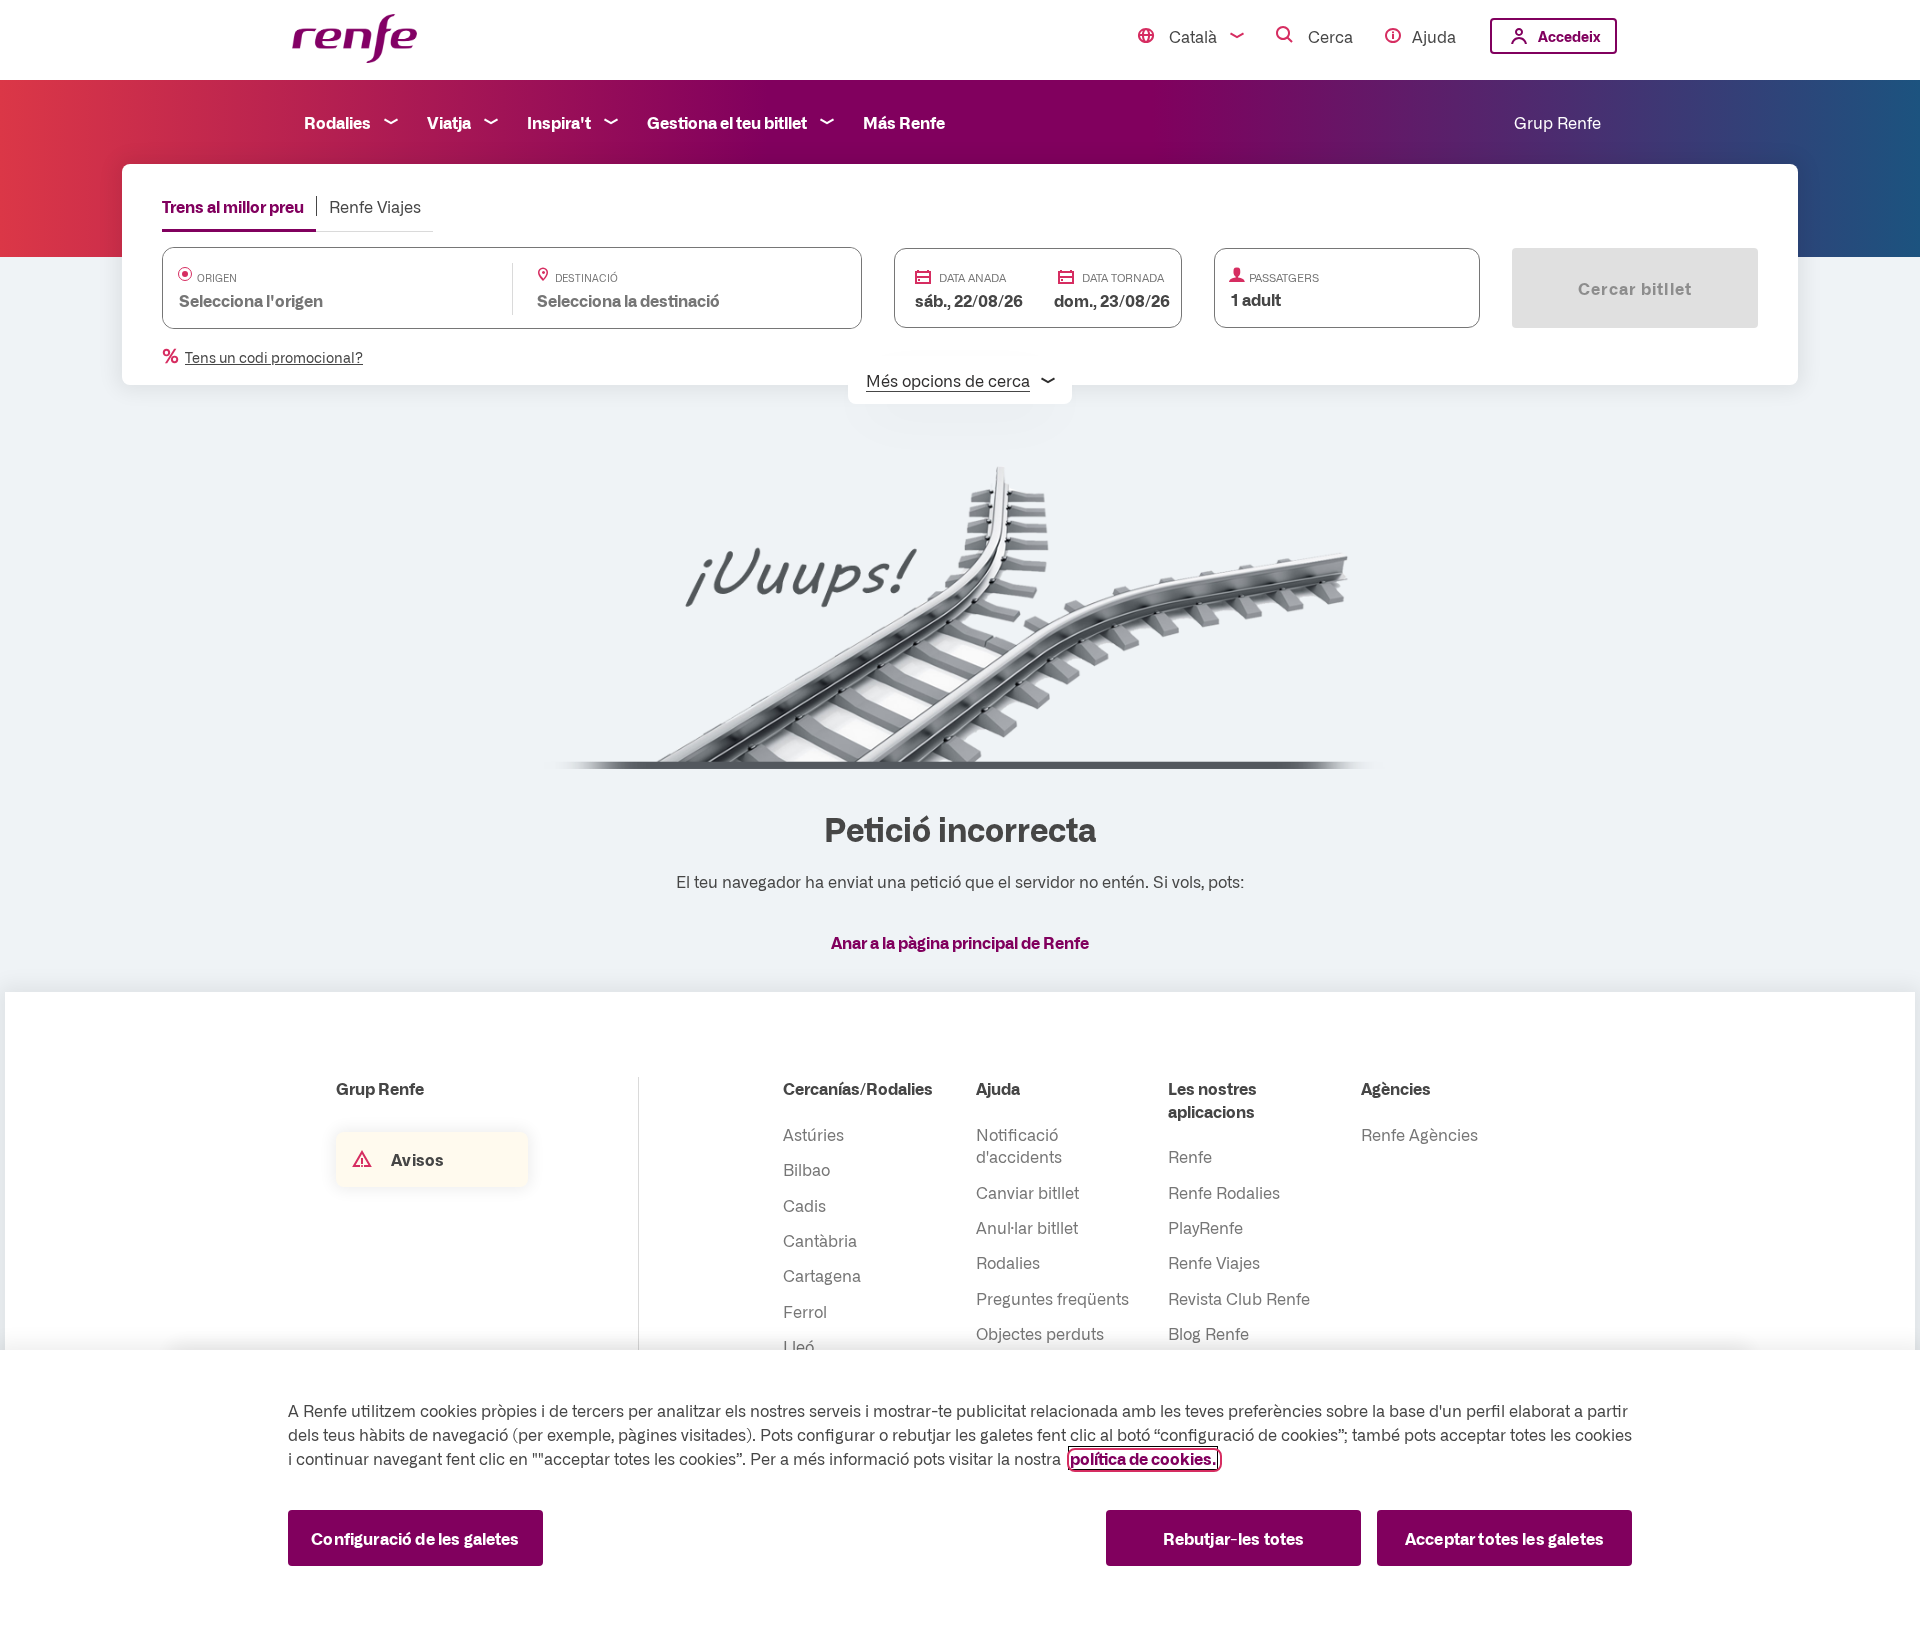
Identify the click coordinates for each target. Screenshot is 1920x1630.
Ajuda (1434, 36)
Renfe (1190, 1156)
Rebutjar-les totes (1234, 1538)
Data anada (972, 277)
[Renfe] (354, 39)
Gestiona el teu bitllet (727, 122)
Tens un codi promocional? (274, 357)
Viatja (449, 122)
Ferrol (805, 1311)
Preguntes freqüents (1052, 1298)
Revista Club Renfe (1239, 1298)
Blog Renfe (1208, 1333)
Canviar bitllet (1027, 1192)
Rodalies (337, 122)
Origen (217, 278)
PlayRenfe (1205, 1227)
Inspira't (559, 122)
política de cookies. (1143, 1458)
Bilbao (806, 1169)
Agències (1396, 1088)
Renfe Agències (1419, 1134)
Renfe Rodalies (1224, 1192)
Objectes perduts (1040, 1333)
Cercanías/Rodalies (858, 1088)
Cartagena (822, 1275)
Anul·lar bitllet (1027, 1227)
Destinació (586, 278)
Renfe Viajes (375, 206)
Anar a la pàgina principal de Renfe (960, 942)
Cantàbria (820, 1240)
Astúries (813, 1134)
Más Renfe (904, 122)
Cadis (804, 1205)
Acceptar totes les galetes (1504, 1538)
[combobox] (317, 300)
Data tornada (1123, 277)
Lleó (798, 1346)
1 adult (1256, 299)
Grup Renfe (1557, 122)
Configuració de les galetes (415, 1538)
